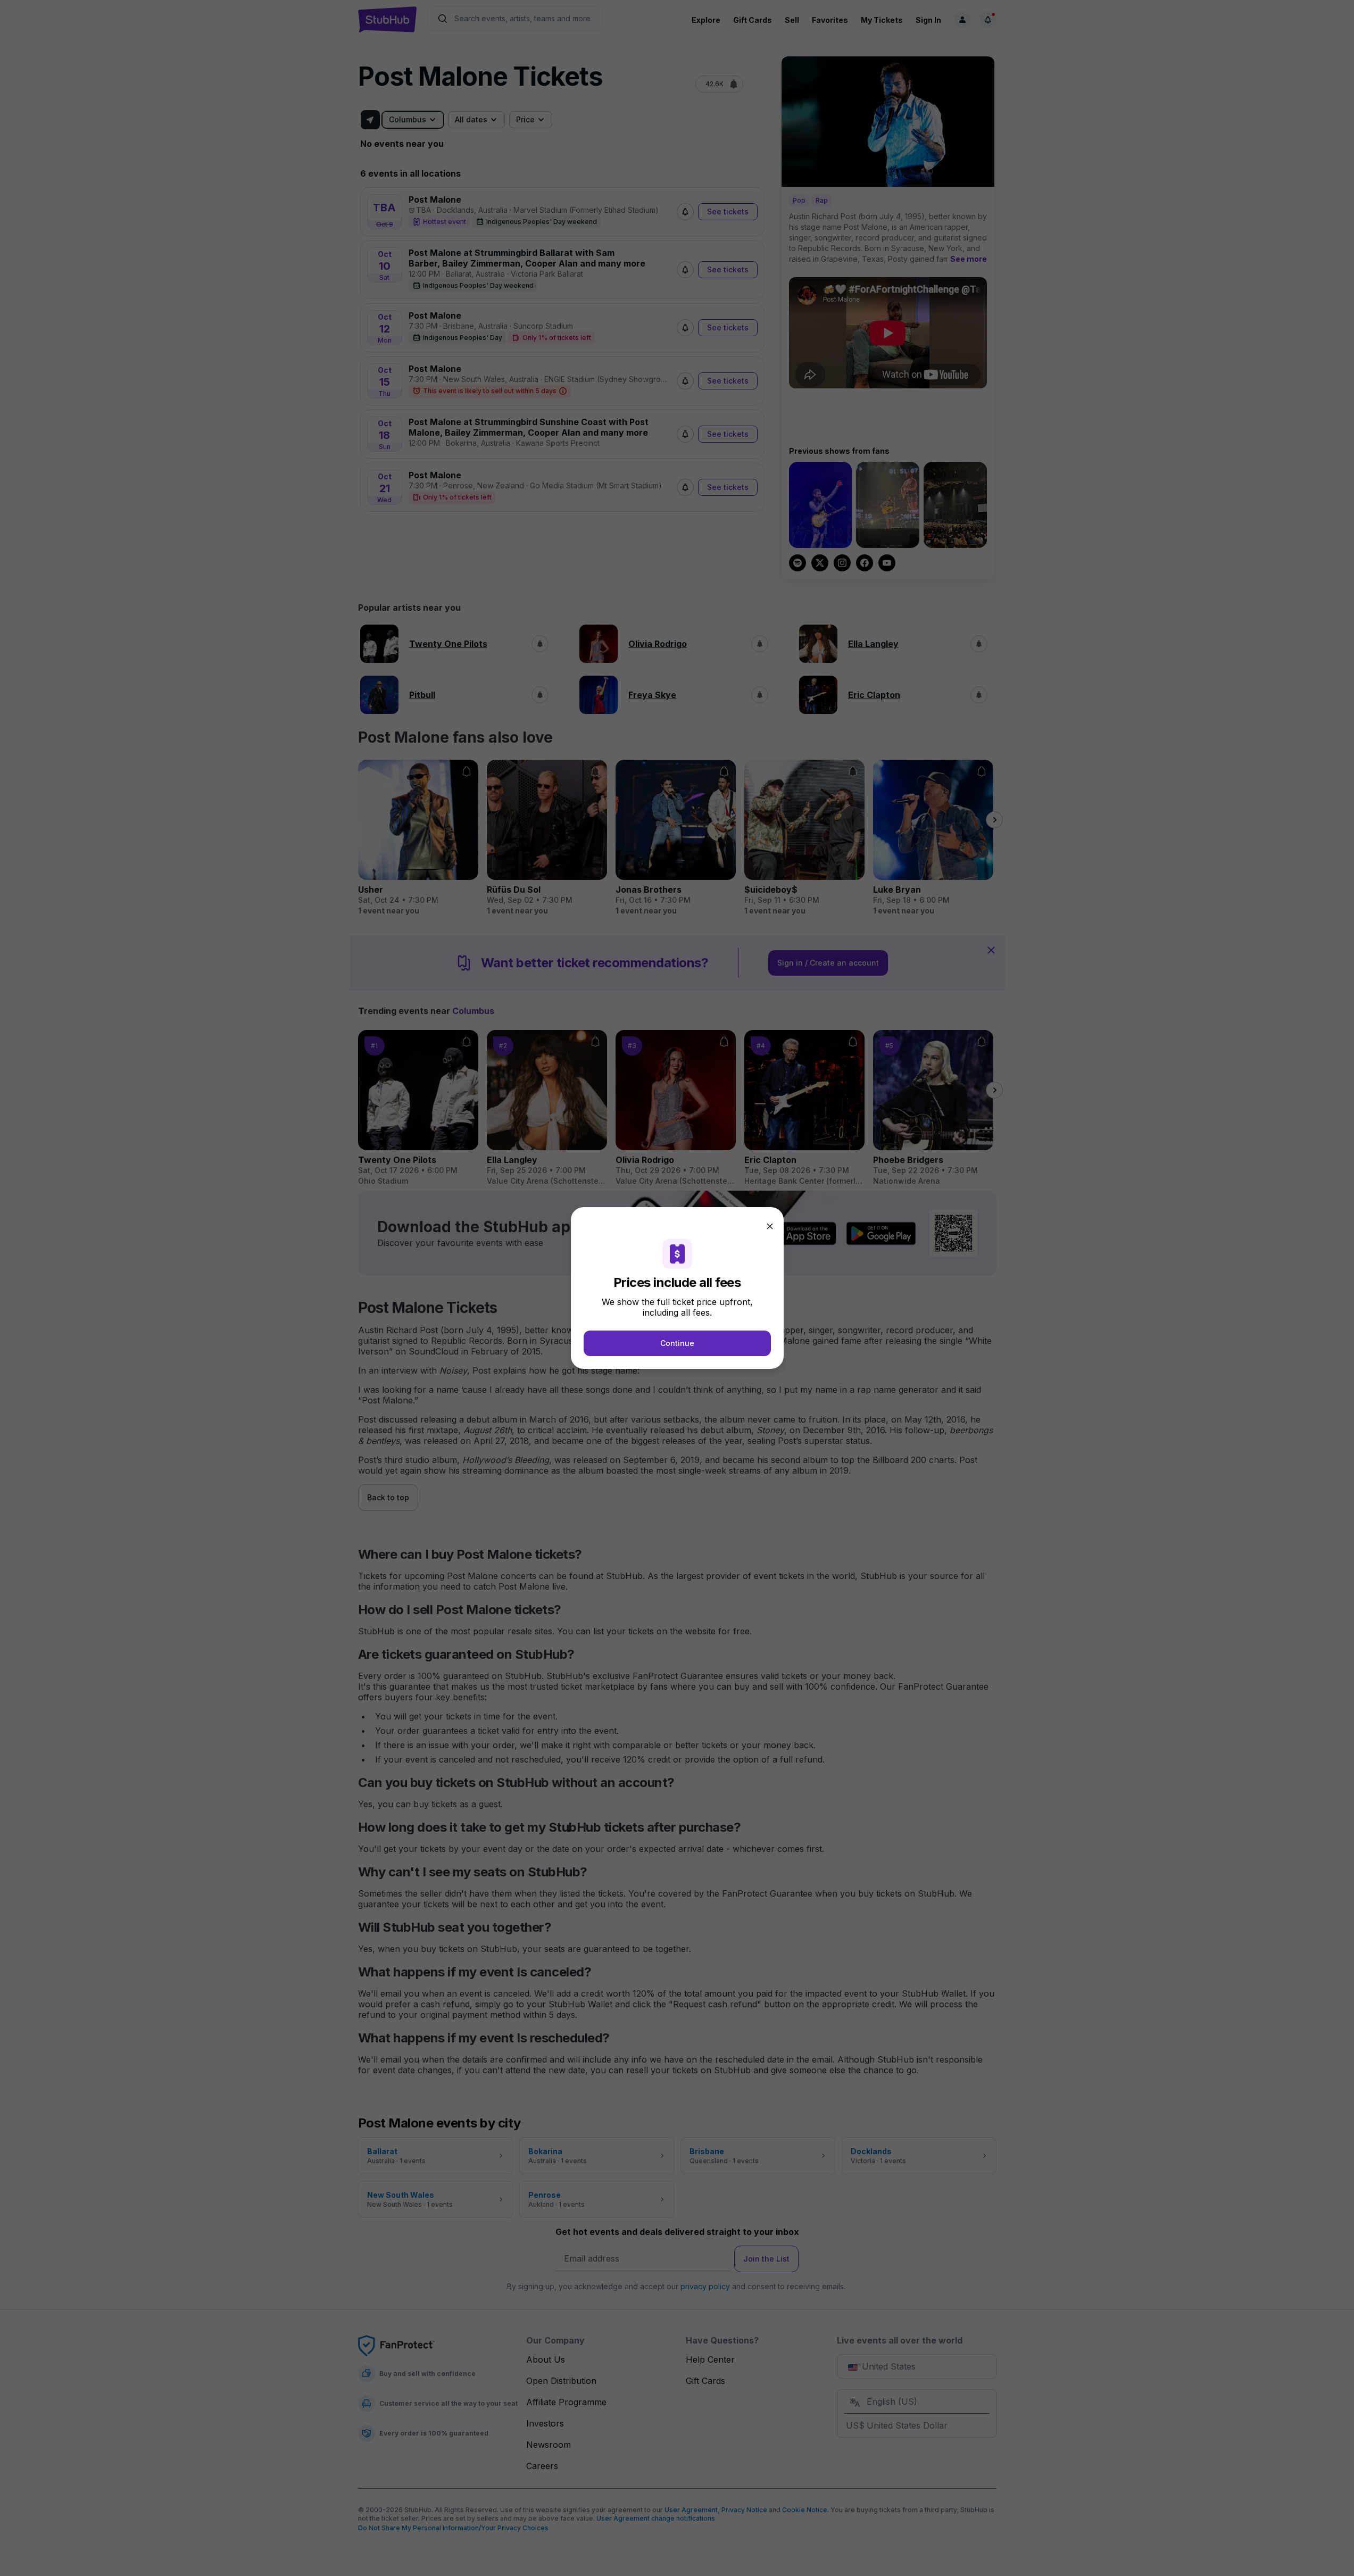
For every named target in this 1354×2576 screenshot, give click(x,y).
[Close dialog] (770, 1226)
